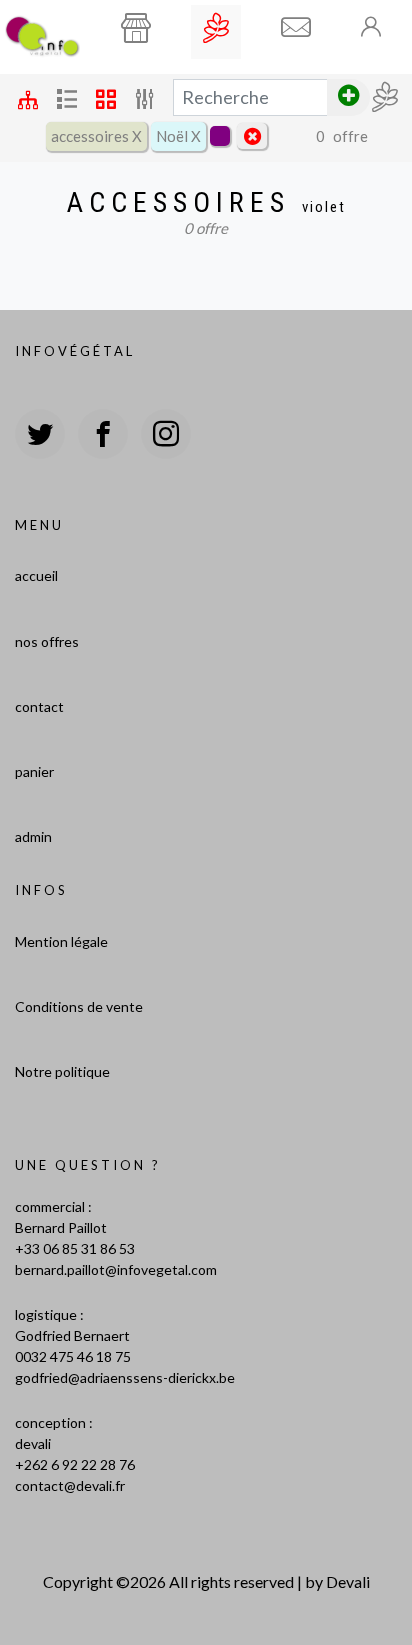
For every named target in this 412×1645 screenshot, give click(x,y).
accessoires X (96, 136)
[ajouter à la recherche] (348, 97)
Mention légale (61, 941)
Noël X (178, 136)
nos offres (47, 641)
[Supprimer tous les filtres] (252, 136)
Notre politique (62, 1071)
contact (39, 706)
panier (34, 771)
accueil (36, 575)
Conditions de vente (79, 1006)
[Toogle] (372, 26)
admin (33, 836)
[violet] (220, 136)
